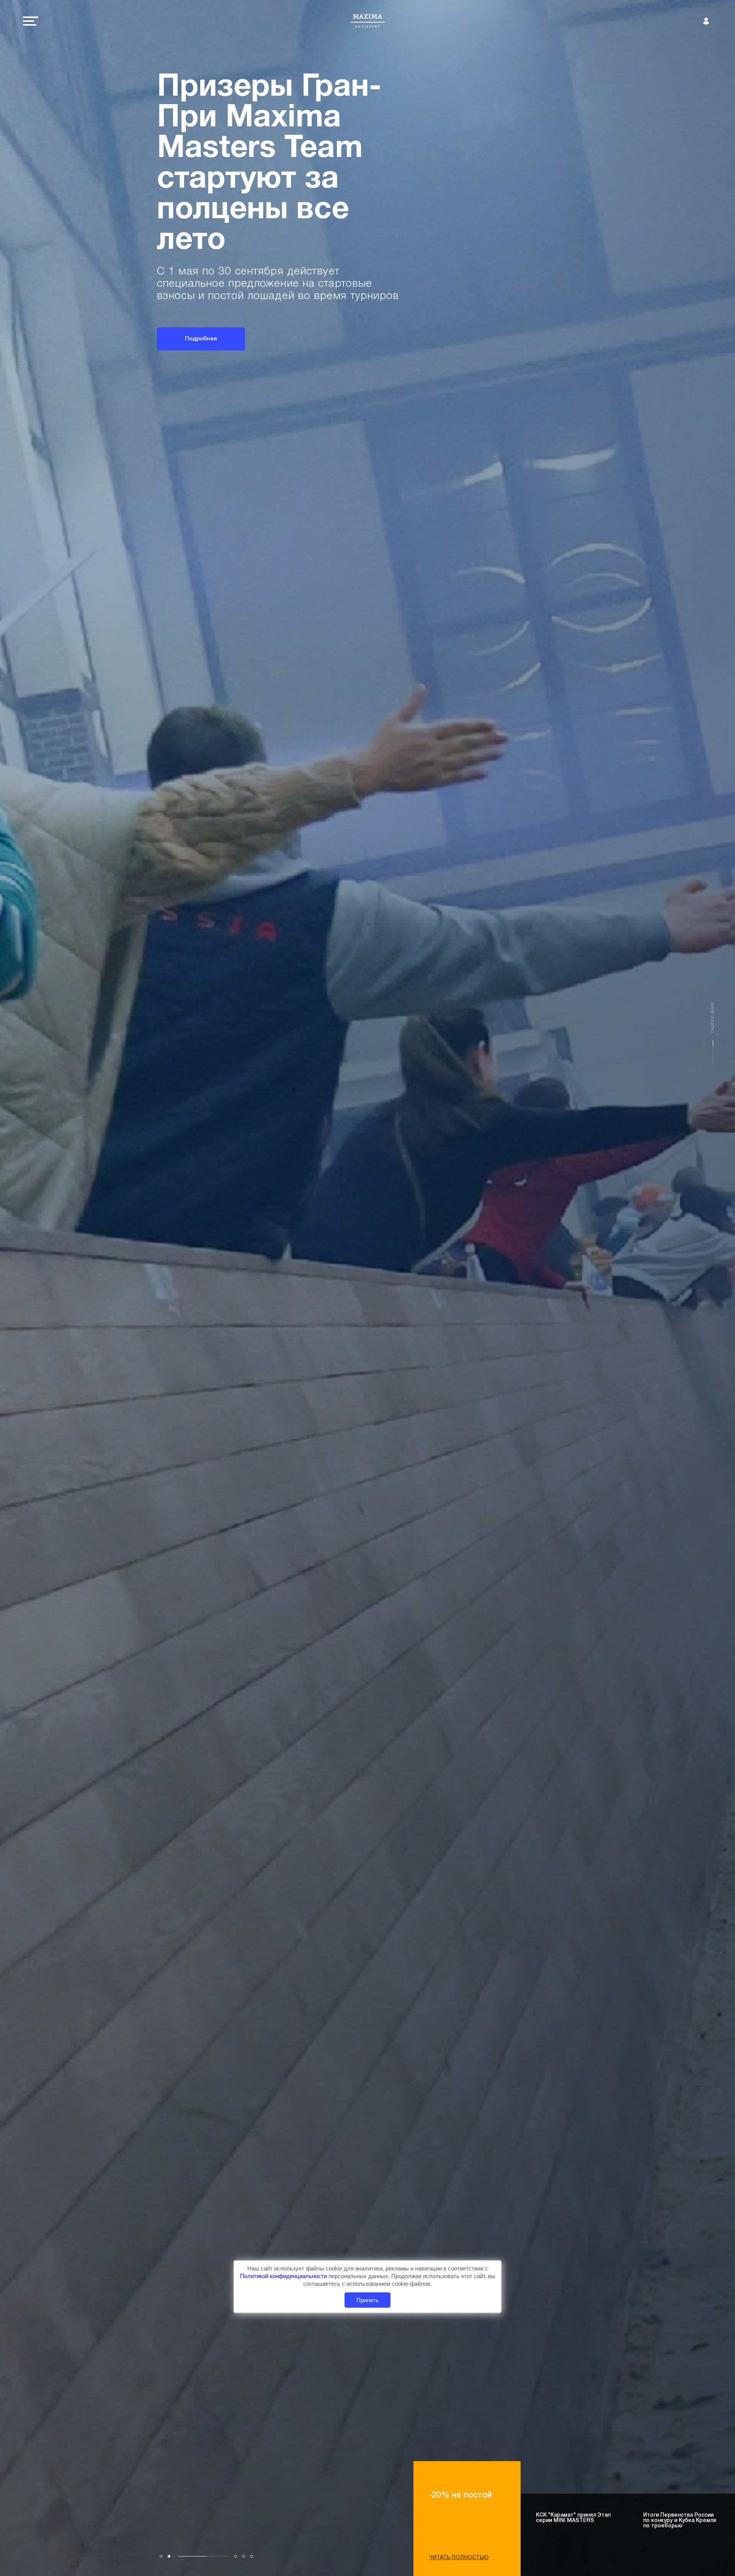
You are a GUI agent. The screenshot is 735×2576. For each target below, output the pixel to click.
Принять (367, 2300)
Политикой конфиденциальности (284, 2276)
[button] (161, 2556)
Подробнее (201, 327)
